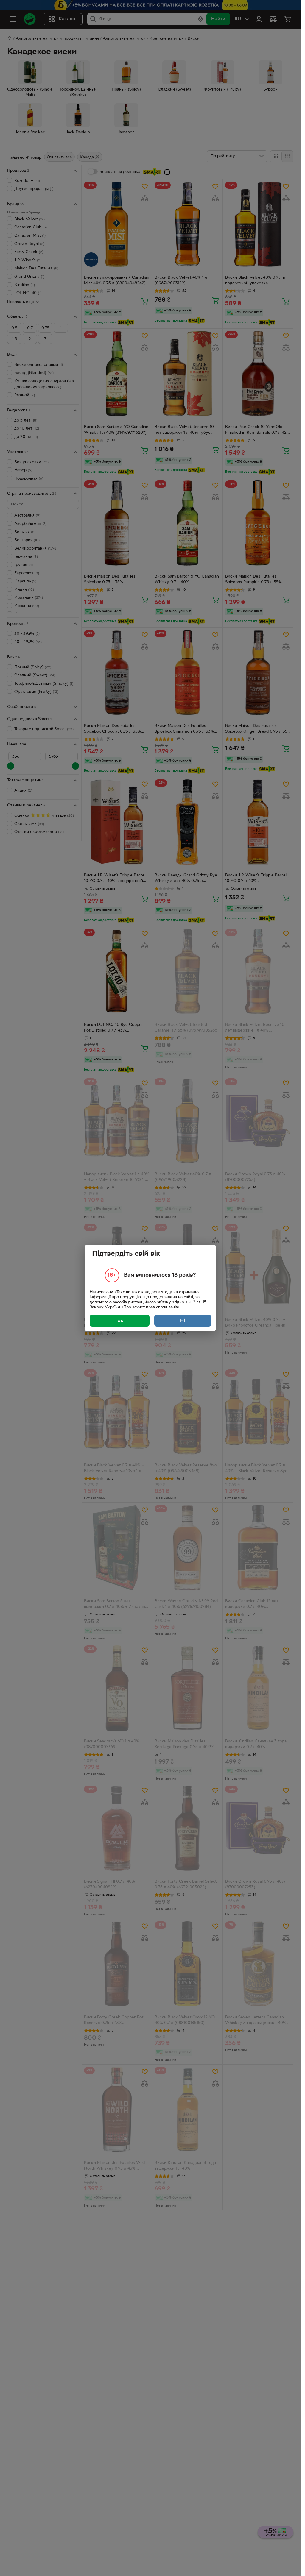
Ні (183, 1321)
